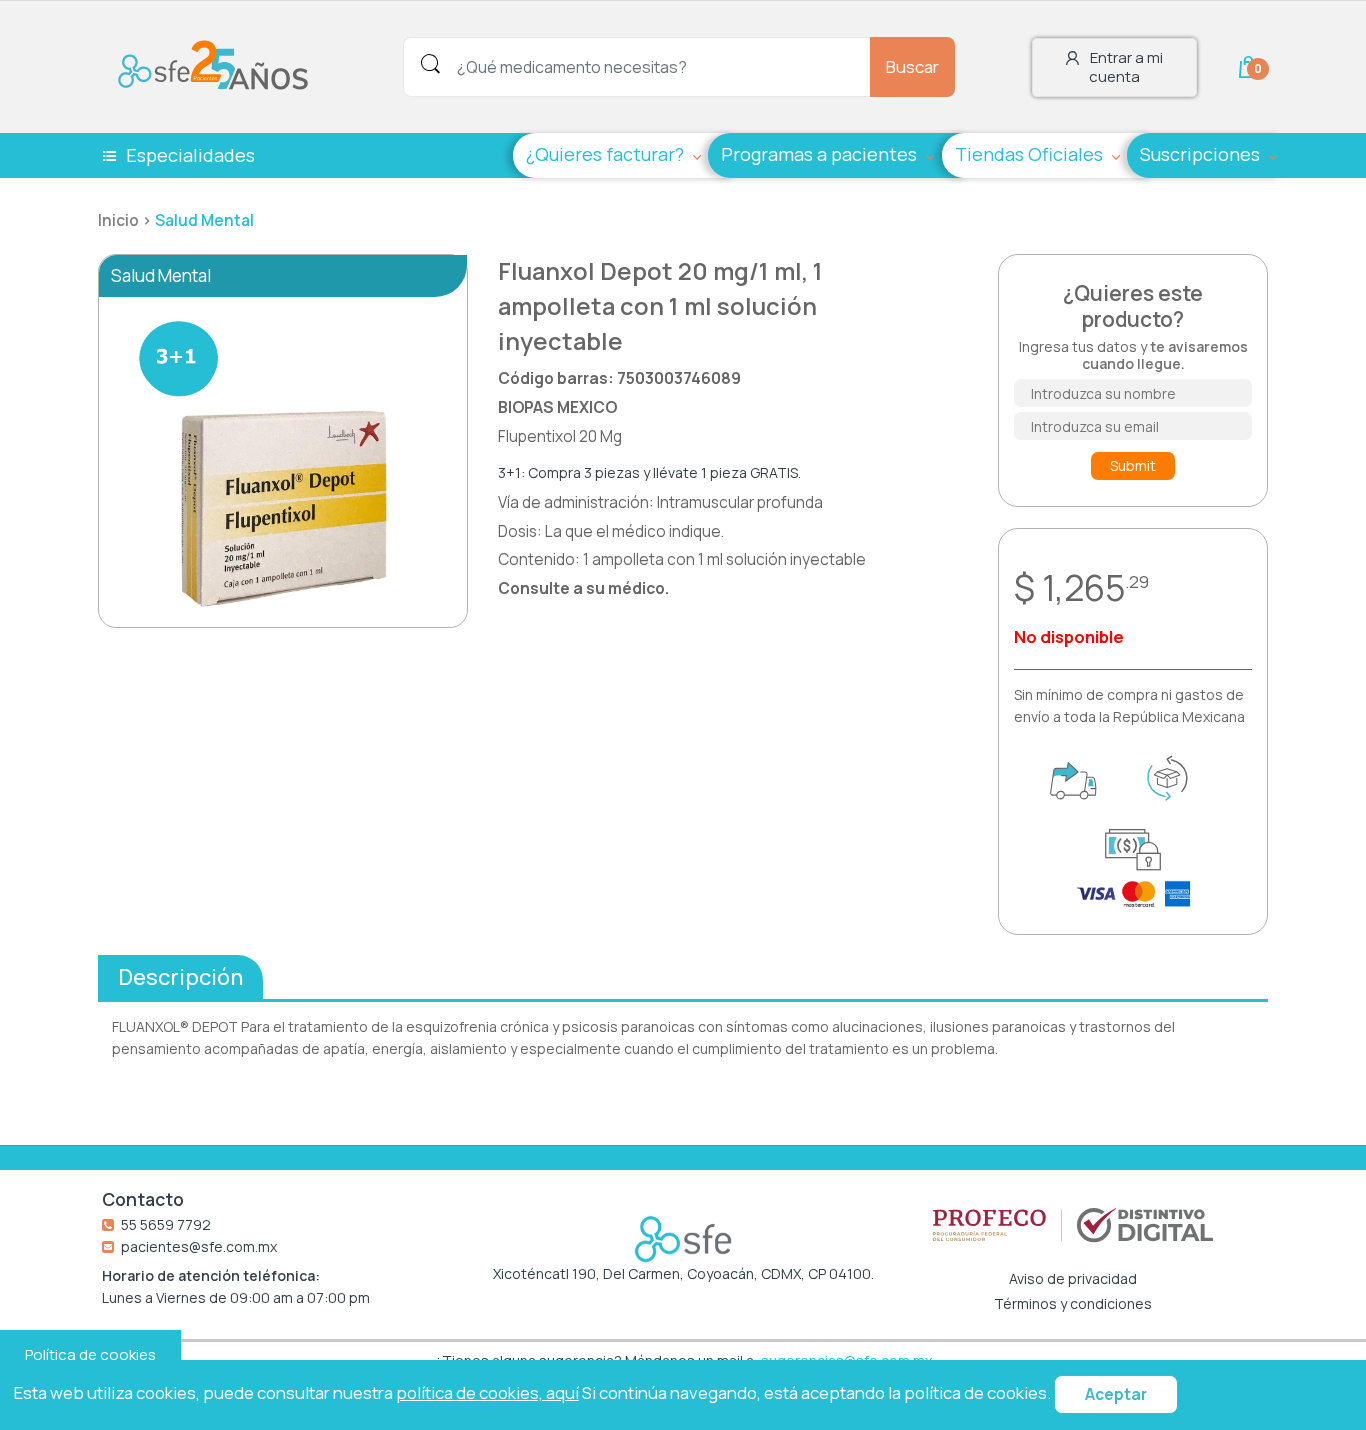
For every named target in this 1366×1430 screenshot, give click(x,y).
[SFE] (218, 65)
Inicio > (126, 220)
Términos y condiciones (1073, 1304)
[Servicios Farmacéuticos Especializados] (683, 1239)
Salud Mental (204, 220)
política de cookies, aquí (487, 1392)
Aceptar (1116, 1394)
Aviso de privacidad (1073, 1279)
